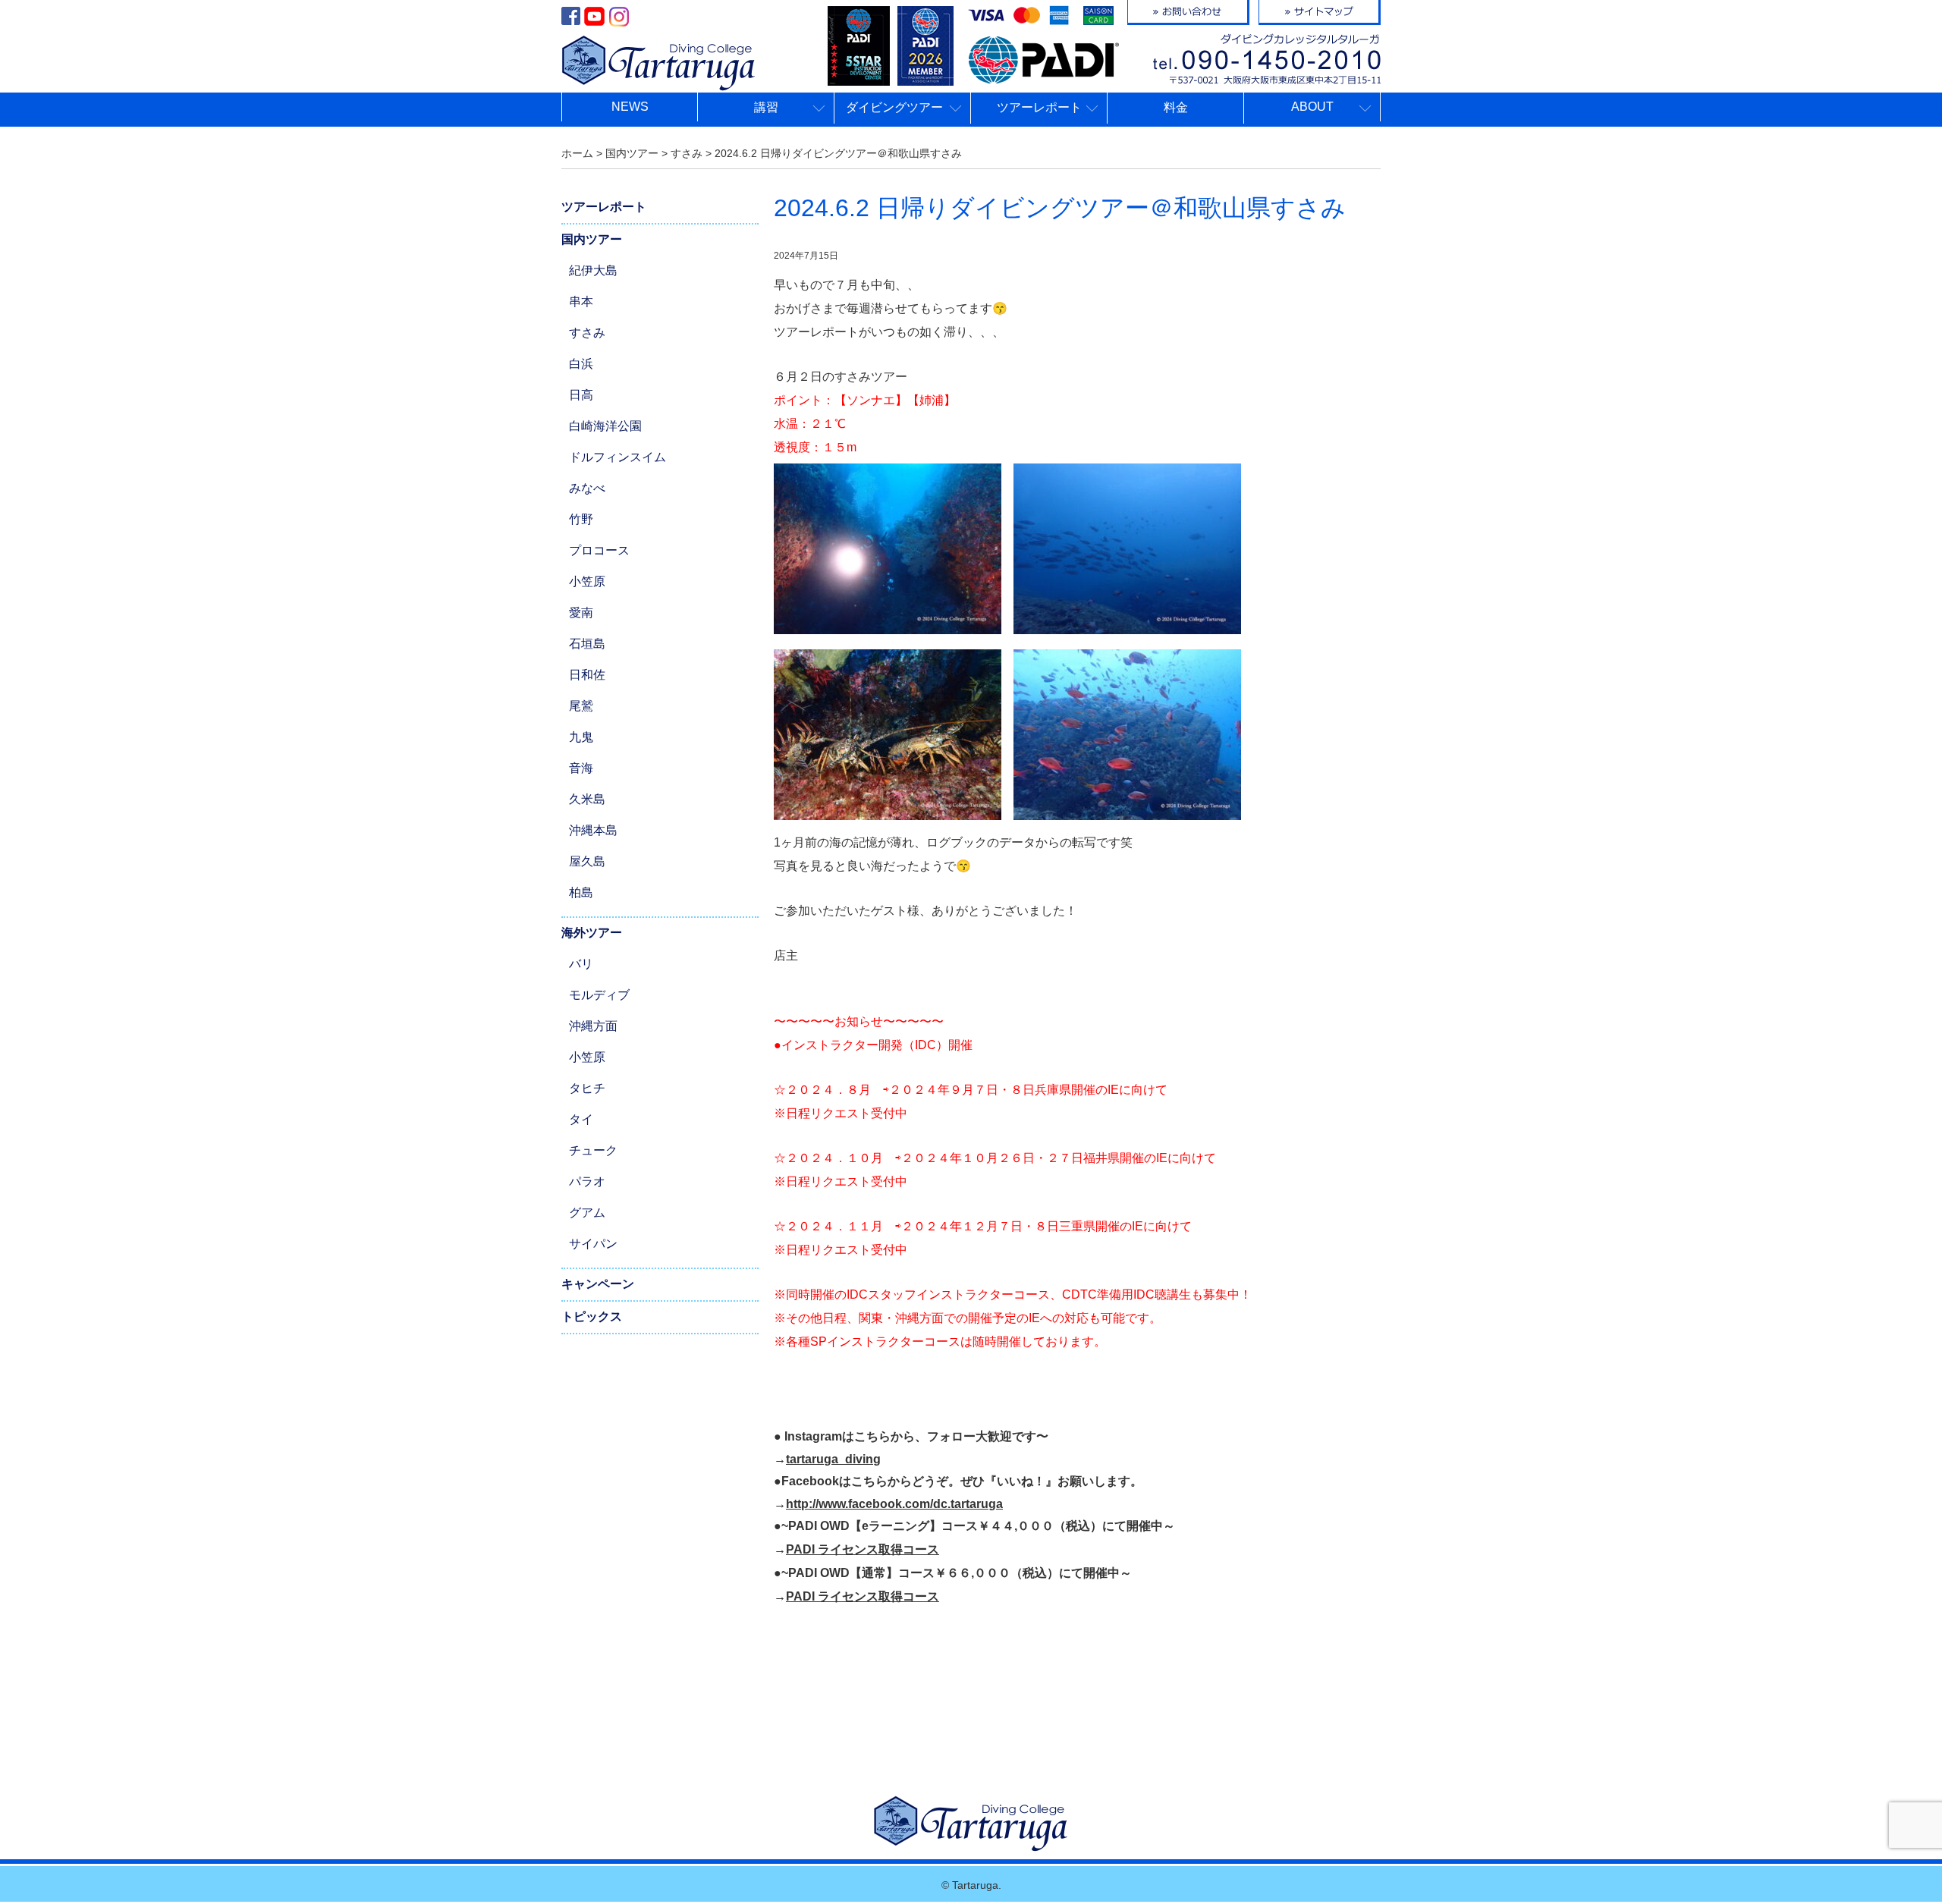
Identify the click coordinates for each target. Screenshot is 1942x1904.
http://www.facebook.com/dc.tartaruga (894, 1504)
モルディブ (599, 995)
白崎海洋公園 (605, 426)
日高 (581, 395)
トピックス (592, 1316)
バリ (581, 964)
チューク (593, 1150)
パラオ (587, 1181)
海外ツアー (592, 933)
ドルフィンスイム (617, 457)
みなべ (587, 488)
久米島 (587, 799)
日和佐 (587, 675)
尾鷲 (581, 706)
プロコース (599, 550)
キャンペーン (598, 1284)
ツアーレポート (604, 207)
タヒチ (587, 1088)
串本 (581, 302)
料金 (1176, 107)
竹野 (581, 519)
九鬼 (581, 737)
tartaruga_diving (833, 1459)
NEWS (630, 107)
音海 (581, 768)
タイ (581, 1119)
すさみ (587, 333)
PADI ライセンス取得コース (863, 1549)
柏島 (581, 892)
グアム (587, 1213)
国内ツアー (592, 239)
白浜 (581, 364)
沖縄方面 (593, 1026)
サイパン (593, 1244)
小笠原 (587, 581)
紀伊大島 (593, 270)
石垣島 (587, 644)
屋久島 (587, 861)
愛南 (581, 613)
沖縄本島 (593, 830)
